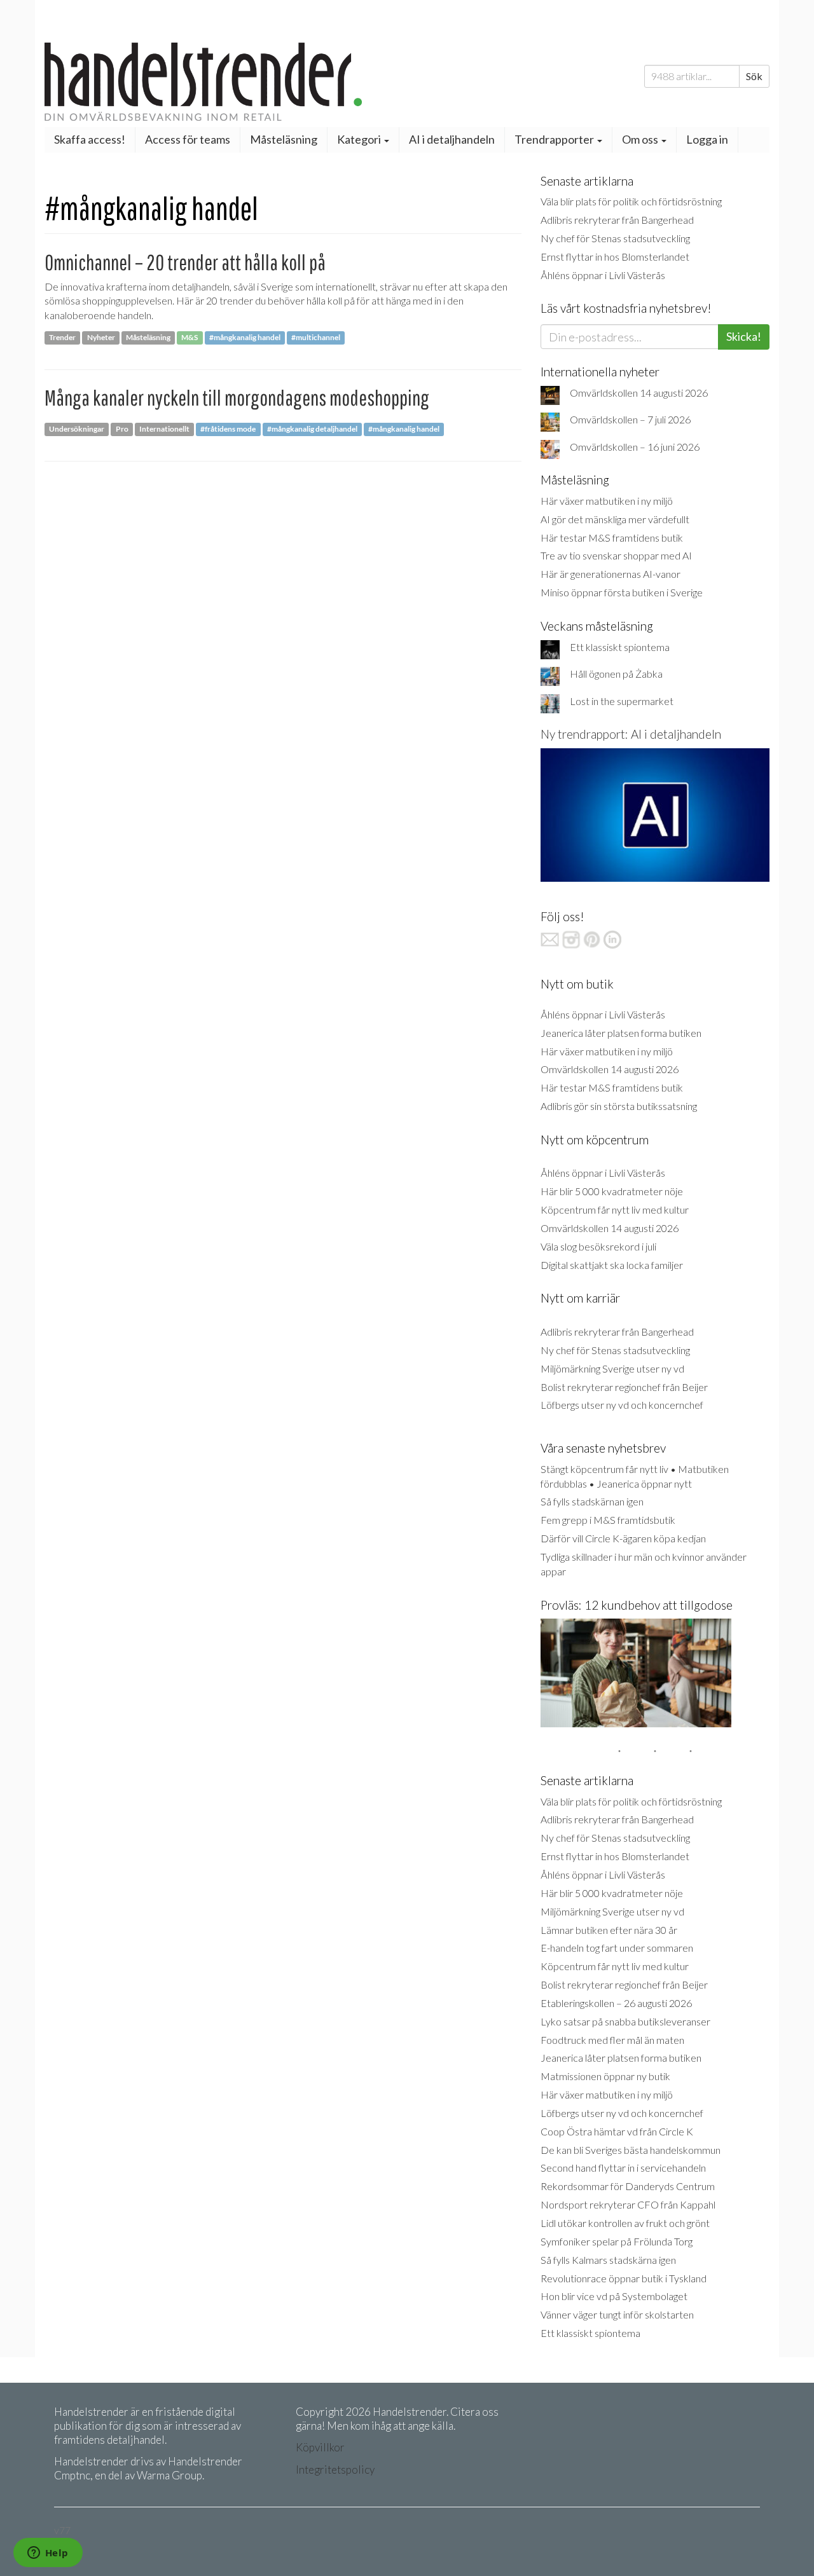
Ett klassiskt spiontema (620, 647)
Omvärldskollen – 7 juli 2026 (630, 419)
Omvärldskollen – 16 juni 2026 (635, 447)
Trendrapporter (555, 139)
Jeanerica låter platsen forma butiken (621, 1033)
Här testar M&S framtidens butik (612, 538)
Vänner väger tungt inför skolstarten (617, 2314)
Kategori (360, 139)
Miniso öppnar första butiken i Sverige (622, 592)
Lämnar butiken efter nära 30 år (609, 1930)
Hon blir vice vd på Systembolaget (614, 2296)
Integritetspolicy (335, 2470)
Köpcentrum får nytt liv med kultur (615, 1209)
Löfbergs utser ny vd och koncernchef (622, 1405)
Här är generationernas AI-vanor (610, 574)
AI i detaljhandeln (452, 139)
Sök (754, 76)
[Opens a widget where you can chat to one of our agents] (48, 2554)
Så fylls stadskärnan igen (592, 1501)
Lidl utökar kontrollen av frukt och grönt (625, 2223)
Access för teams (188, 139)
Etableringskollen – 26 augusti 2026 (616, 2003)
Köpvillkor (320, 2447)
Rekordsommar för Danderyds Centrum (628, 2186)
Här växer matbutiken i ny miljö (607, 501)
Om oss (641, 139)
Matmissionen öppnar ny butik (605, 2076)
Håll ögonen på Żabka (616, 674)
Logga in (707, 139)
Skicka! (744, 336)
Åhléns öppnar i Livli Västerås (603, 275)
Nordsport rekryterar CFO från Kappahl (628, 2204)
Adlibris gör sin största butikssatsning (619, 1106)
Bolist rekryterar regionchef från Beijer (624, 1387)
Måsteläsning (284, 139)
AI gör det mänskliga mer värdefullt (615, 519)
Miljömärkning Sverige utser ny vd (612, 1368)
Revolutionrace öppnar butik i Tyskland (624, 2278)
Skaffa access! (90, 139)
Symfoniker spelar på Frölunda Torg (617, 2241)
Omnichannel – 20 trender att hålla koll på (185, 262)
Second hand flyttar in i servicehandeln (623, 2168)
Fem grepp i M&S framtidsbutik (608, 1520)
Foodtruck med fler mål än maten (612, 2040)
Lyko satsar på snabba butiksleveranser (625, 2021)
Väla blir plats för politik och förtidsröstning (631, 201)
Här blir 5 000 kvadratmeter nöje (612, 1191)
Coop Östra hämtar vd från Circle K (617, 2131)
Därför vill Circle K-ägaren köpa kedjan (623, 1538)
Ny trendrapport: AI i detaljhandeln (631, 734)
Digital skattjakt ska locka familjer (612, 1265)
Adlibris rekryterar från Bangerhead (617, 220)
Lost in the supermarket (622, 701)
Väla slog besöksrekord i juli (598, 1246)
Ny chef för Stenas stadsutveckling (615, 238)
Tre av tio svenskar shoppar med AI (616, 555)
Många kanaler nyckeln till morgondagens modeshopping (237, 398)
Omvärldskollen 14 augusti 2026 (639, 393)
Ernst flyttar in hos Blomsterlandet (615, 257)
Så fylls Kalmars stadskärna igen (608, 2260)
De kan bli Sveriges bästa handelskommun (631, 2150)
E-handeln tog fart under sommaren (617, 1948)
